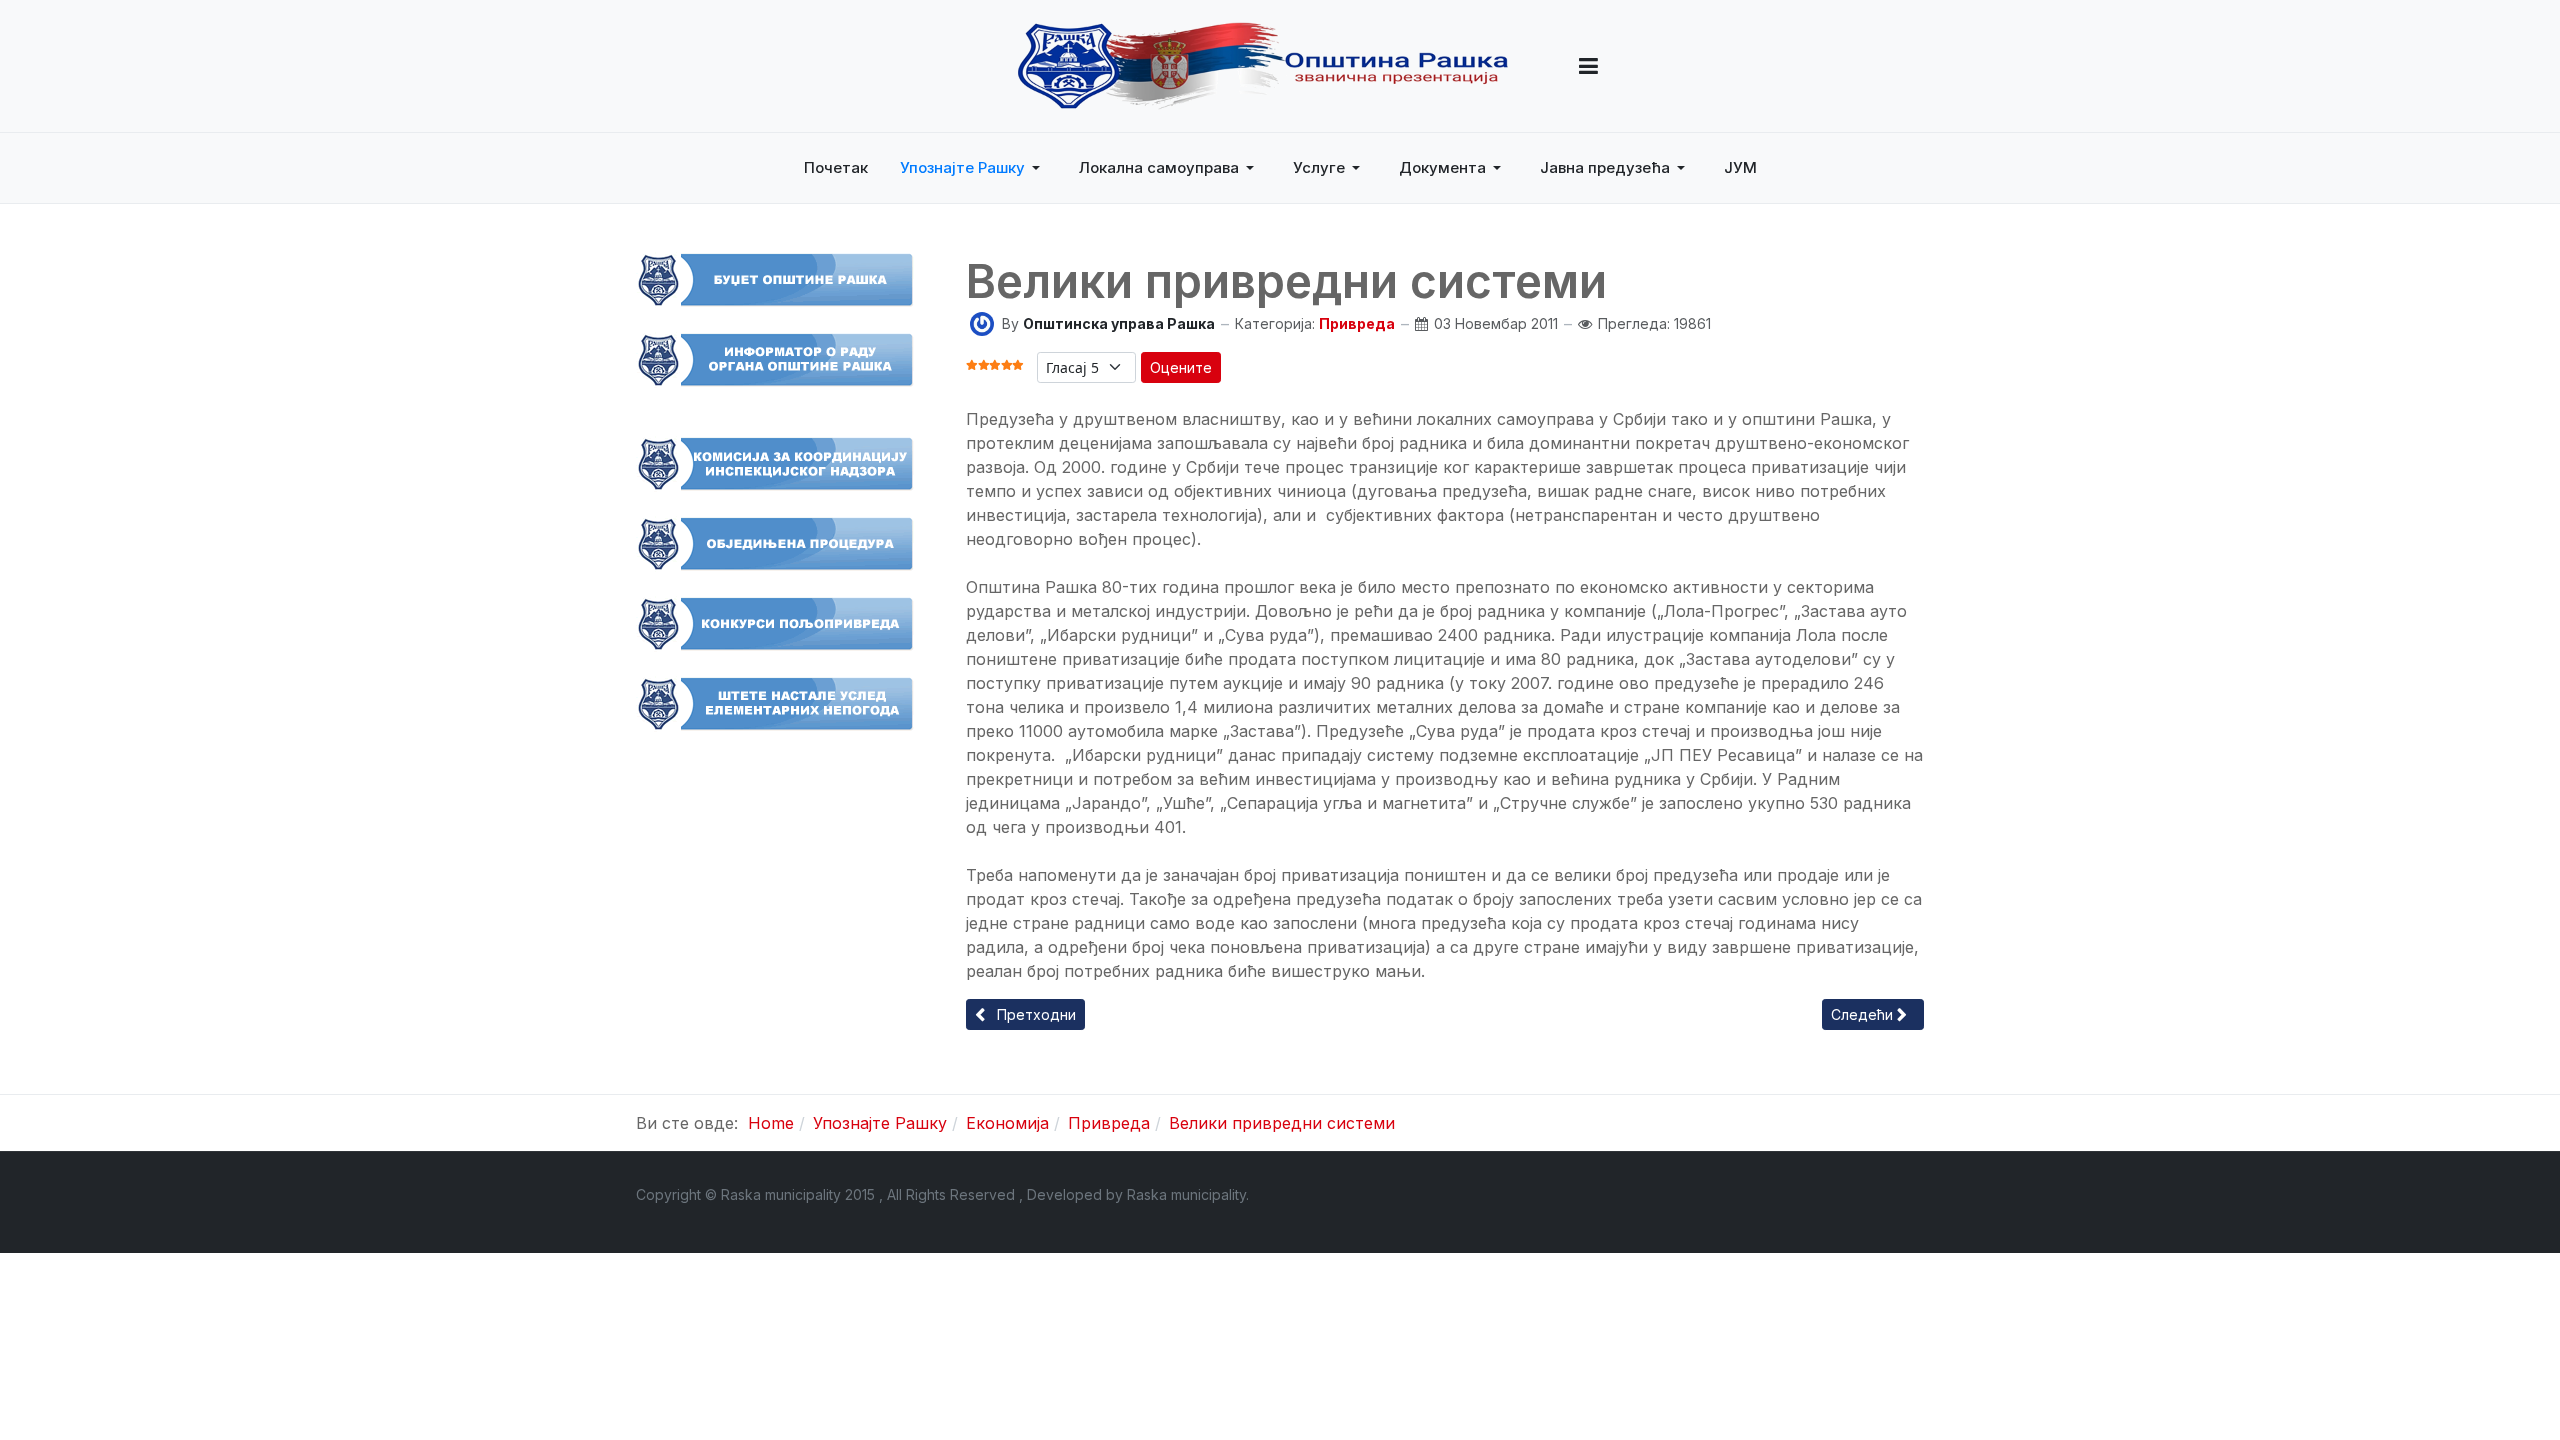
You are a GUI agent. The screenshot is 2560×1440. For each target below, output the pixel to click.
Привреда (1357, 323)
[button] (1588, 66)
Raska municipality (1186, 1194)
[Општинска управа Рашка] (982, 322)
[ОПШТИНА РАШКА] (1263, 66)
